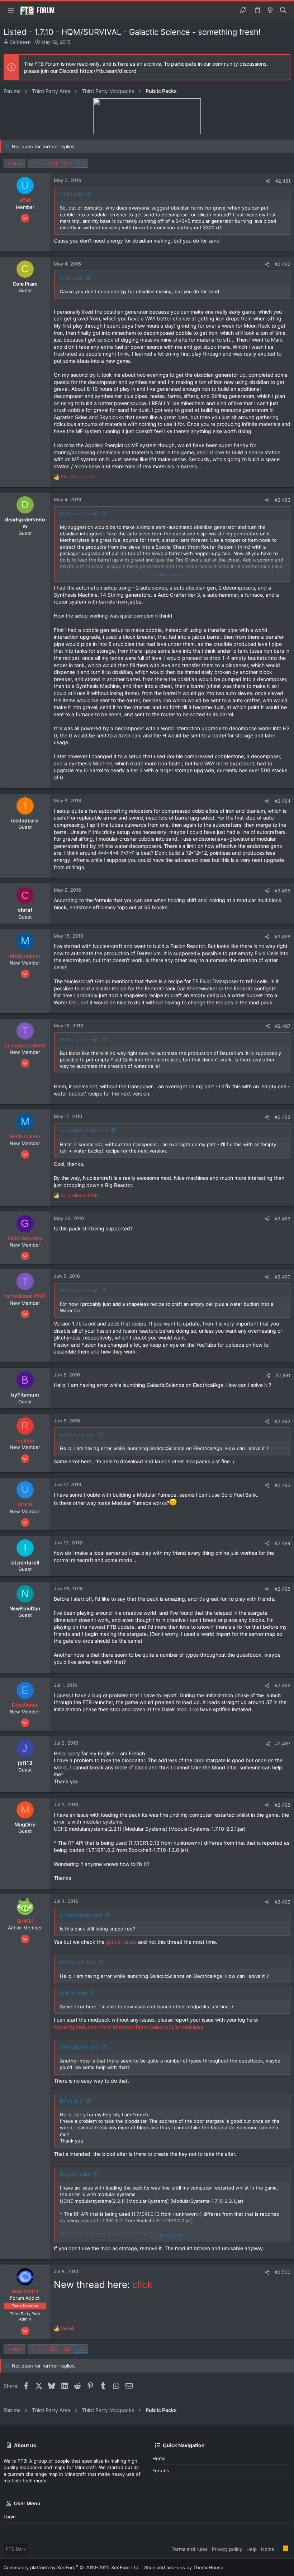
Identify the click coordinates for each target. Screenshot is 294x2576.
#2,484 (283, 801)
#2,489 (283, 1219)
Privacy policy (227, 2549)
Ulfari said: (72, 278)
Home (159, 2458)
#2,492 (283, 1421)
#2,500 (283, 2272)
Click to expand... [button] (172, 574)
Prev (17, 164)
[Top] (279, 2549)
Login (10, 2516)
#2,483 (283, 500)
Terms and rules (190, 2549)
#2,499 (283, 1902)
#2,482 (283, 264)
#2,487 (283, 1026)
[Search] (283, 10)
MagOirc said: (75, 2174)
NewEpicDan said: (80, 2047)
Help (252, 2549)
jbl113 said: (72, 2101)
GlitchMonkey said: (81, 1915)
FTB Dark (16, 2549)
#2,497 (283, 1744)
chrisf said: (72, 194)
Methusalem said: (80, 513)
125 (81, 163)
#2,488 (283, 1117)
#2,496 (283, 1685)
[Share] (268, 181)
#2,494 (283, 1543)
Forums (161, 2471)
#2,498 (283, 1805)
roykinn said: (74, 1993)
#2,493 (283, 1485)
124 (67, 163)
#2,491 (283, 1375)
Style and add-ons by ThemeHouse (184, 2567)
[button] (11, 10)
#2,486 (283, 937)
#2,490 (283, 1277)
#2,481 (283, 181)
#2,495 (283, 1589)
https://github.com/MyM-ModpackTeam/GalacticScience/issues (129, 2027)
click (142, 2284)
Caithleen (20, 42)
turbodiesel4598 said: (84, 1130)
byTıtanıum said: (78, 1435)
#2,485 (283, 891)
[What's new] (270, 10)
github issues (121, 1942)
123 (53, 163)
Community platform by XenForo (72, 2567)
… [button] (41, 163)
